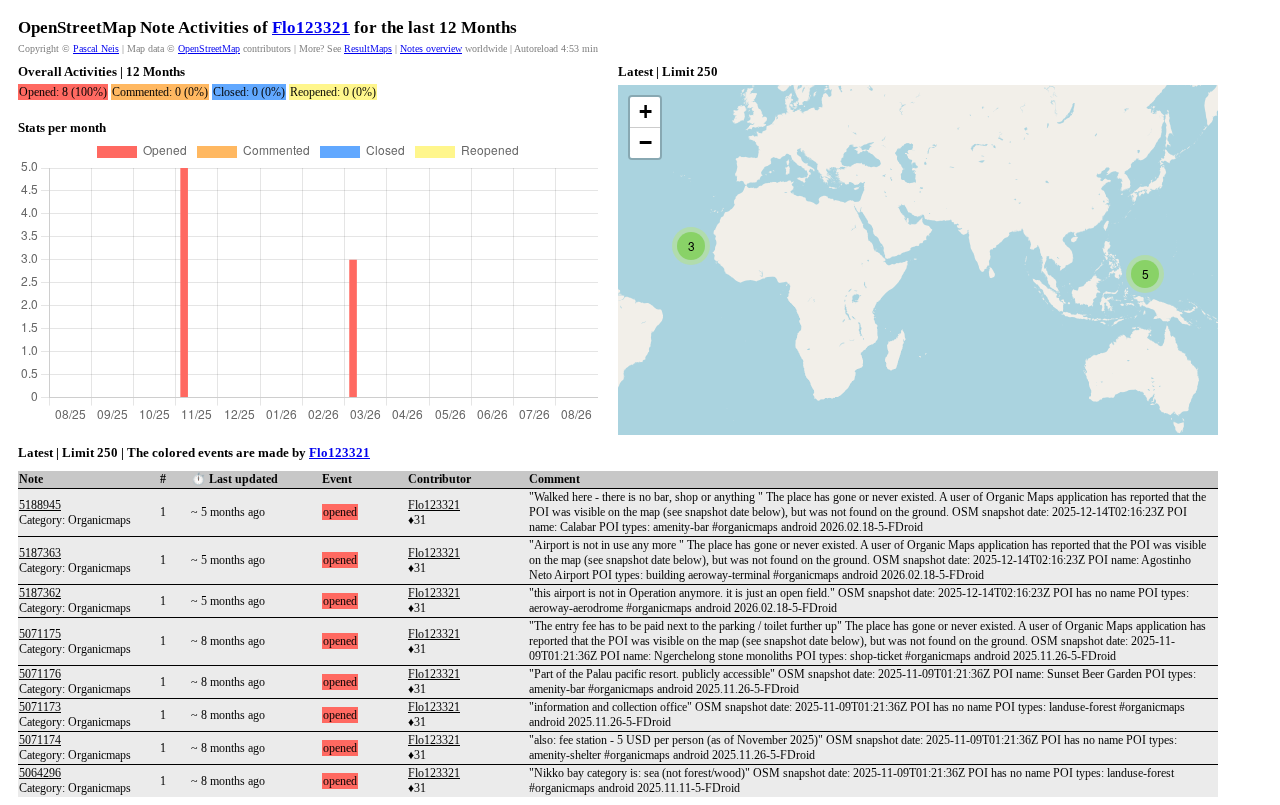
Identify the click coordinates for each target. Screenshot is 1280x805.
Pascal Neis (96, 48)
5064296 (40, 773)
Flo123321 (311, 27)
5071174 (40, 740)
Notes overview (431, 48)
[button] (691, 246)
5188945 (40, 505)
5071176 (40, 674)
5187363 (40, 553)
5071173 (40, 707)
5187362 (40, 593)
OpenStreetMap (209, 48)
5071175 (40, 634)
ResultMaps (368, 48)
